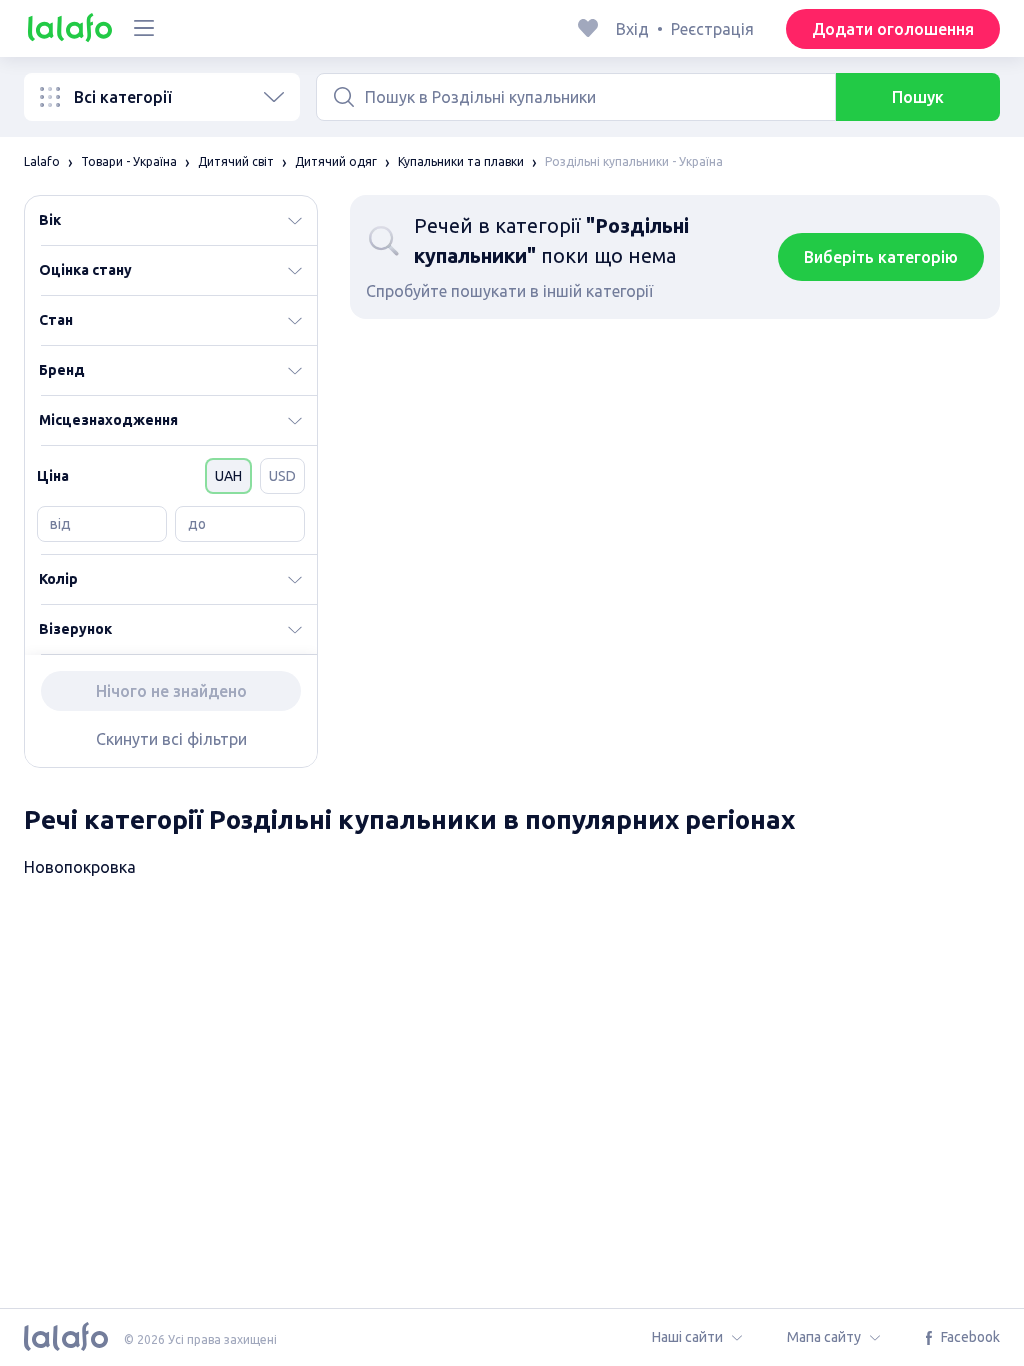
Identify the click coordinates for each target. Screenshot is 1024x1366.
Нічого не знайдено (171, 691)
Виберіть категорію (881, 257)
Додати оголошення (893, 29)
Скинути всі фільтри (171, 739)
